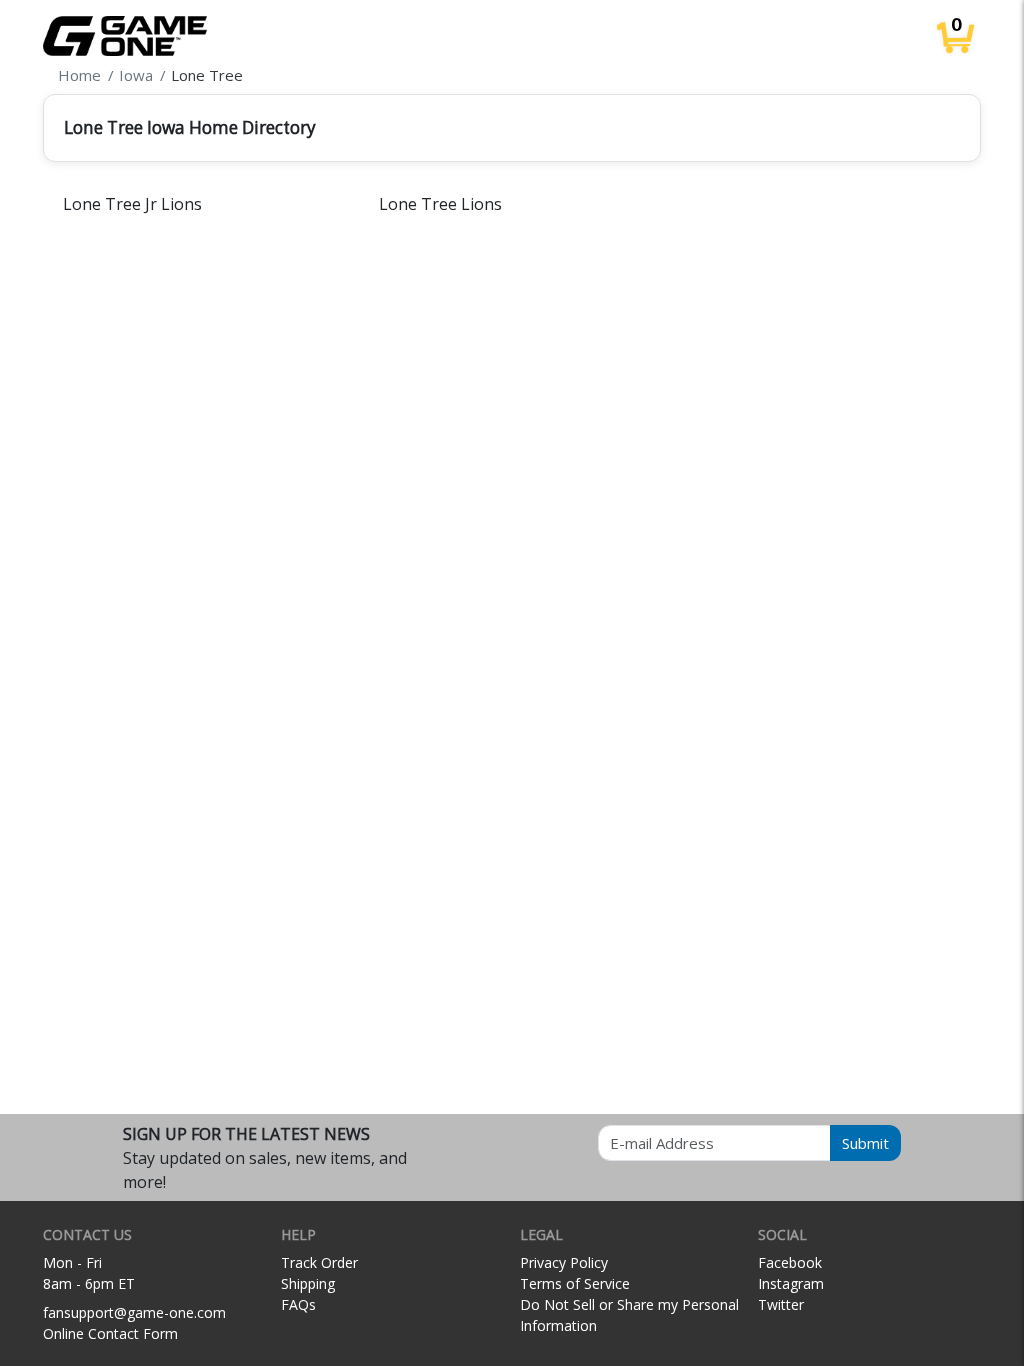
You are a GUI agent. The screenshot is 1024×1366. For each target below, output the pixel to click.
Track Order (319, 1262)
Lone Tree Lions (440, 204)
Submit (865, 1143)
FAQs (298, 1304)
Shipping (308, 1283)
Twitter (781, 1304)
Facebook (790, 1262)
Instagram (791, 1283)
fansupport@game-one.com (134, 1312)
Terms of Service (575, 1283)
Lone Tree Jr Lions (132, 204)
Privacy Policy (564, 1262)
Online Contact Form (110, 1333)
